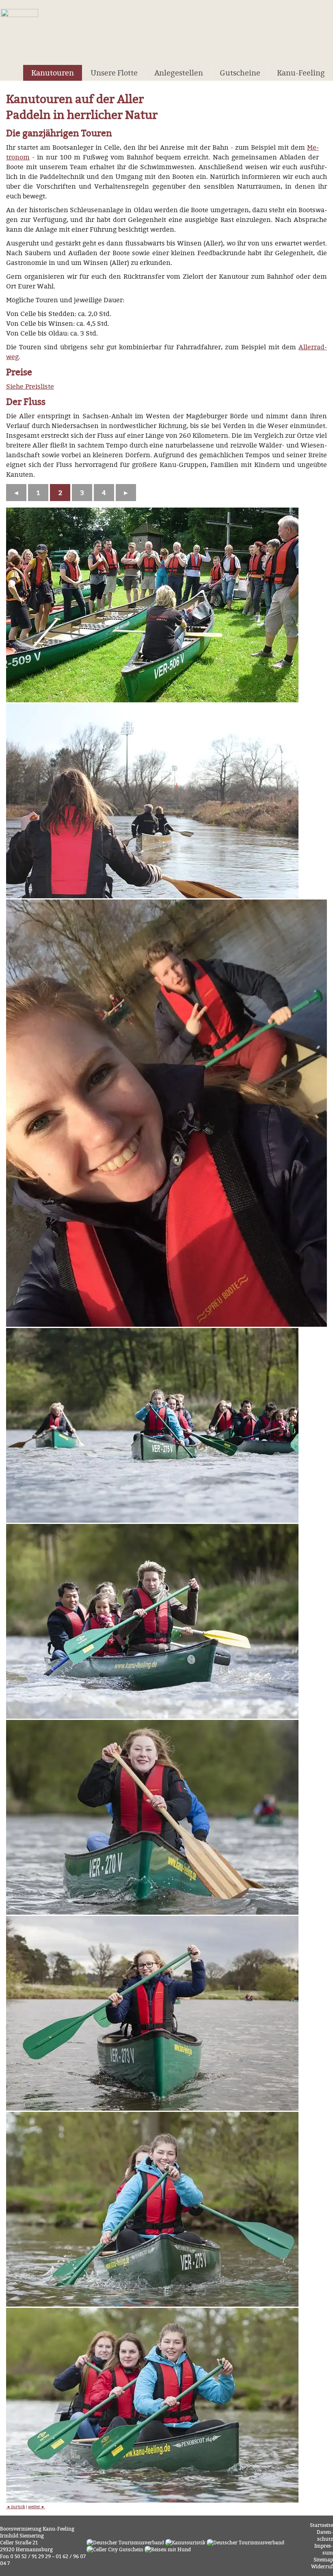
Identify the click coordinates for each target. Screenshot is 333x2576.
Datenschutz (325, 2535)
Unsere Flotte (114, 73)
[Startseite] (19, 29)
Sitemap (323, 2560)
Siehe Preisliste (30, 386)
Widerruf (322, 2566)
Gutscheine (240, 73)
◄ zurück (16, 2507)
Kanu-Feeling (301, 73)
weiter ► (37, 2507)
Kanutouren (53, 73)
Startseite (321, 2525)
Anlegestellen (179, 73)
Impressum (324, 2549)
